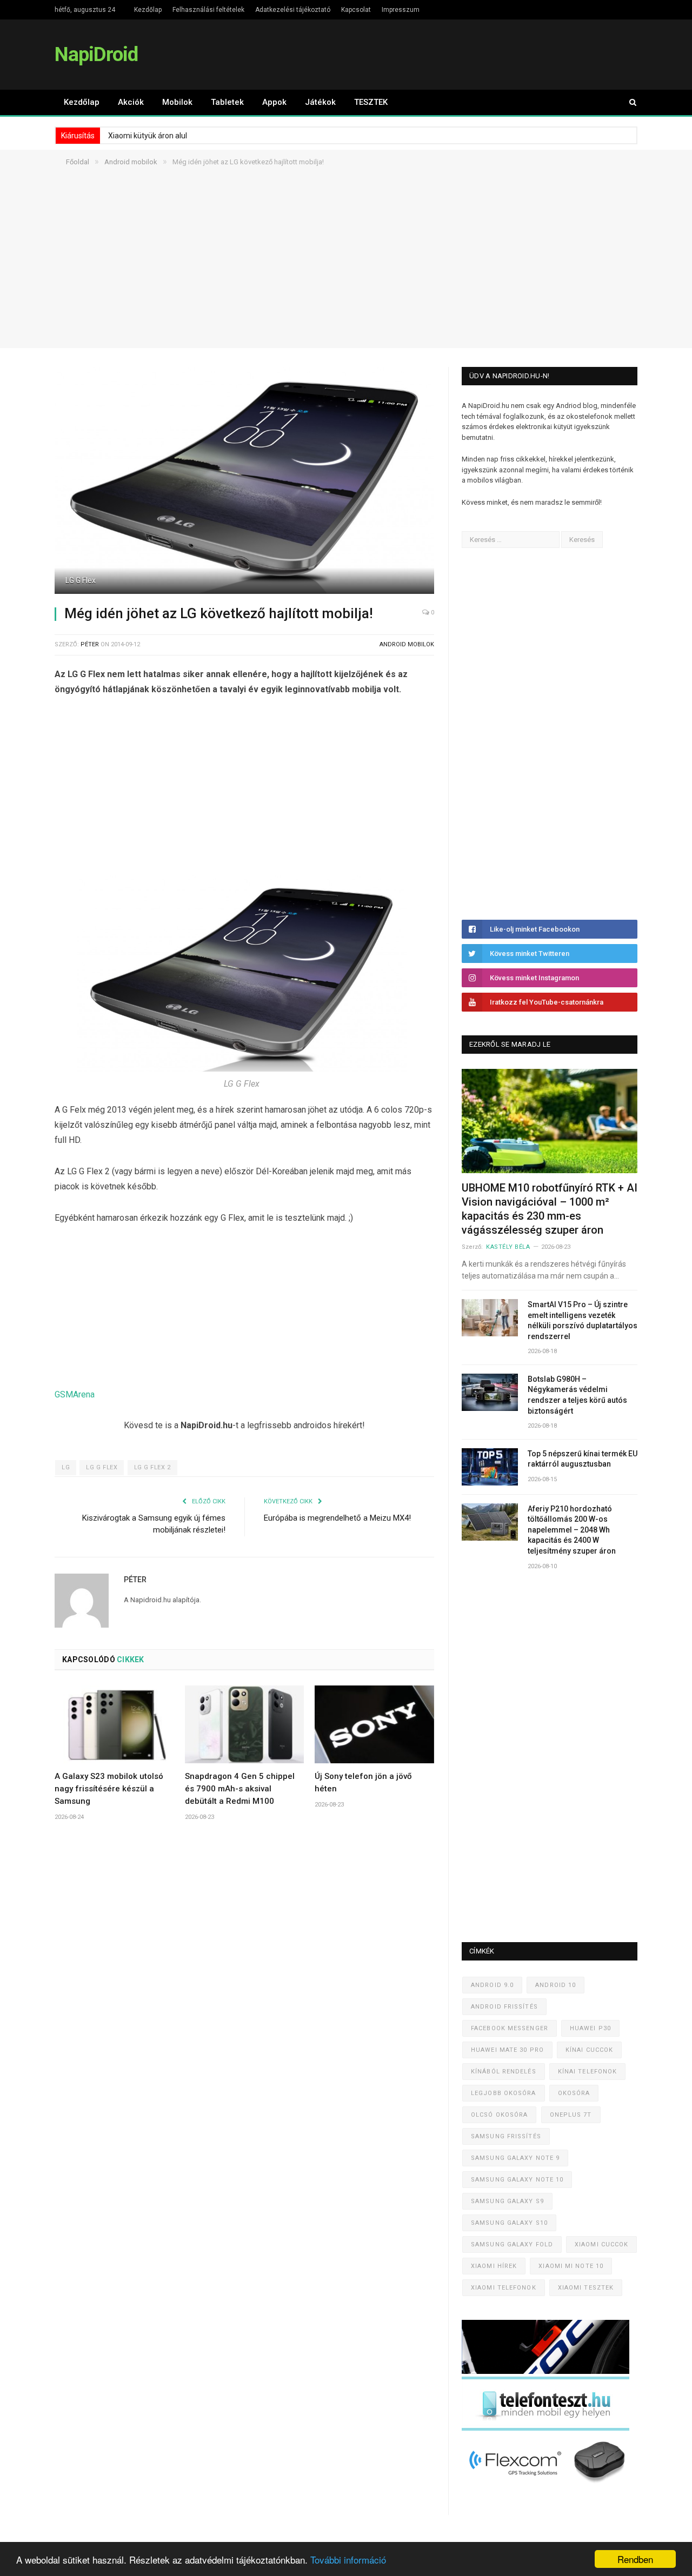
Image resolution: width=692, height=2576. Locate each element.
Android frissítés (504, 2007)
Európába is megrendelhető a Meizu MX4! (337, 1518)
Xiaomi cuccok (601, 2244)
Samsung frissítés (506, 2136)
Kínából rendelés (504, 2072)
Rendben (635, 2559)
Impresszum (401, 10)
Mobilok (177, 102)
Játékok (320, 102)
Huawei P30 (590, 2028)
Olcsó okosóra (499, 2115)
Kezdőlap (148, 10)
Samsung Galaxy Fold (512, 2244)
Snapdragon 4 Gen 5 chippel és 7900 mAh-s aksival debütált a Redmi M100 (240, 1789)
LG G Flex (102, 1467)
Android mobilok (407, 644)
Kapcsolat (356, 10)
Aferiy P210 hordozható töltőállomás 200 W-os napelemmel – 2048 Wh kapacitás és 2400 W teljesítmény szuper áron (572, 1530)
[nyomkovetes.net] (548, 2486)
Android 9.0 (492, 1985)
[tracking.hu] (545, 2371)
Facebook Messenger (510, 2028)
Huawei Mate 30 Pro (507, 2050)
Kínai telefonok (588, 2072)
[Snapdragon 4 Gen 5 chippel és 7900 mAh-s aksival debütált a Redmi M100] (245, 1724)
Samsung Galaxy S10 (509, 2223)
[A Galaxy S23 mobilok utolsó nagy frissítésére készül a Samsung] (114, 1724)
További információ (348, 2560)
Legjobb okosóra (504, 2093)
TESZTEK (371, 102)
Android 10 (555, 1985)
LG (66, 1467)
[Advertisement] (346, 272)
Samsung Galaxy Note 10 (517, 2180)
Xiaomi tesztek (586, 2288)
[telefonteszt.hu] (545, 2428)
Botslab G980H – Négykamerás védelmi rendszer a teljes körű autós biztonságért (577, 1395)
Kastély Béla (508, 1247)
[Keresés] (628, 102)
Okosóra (574, 2093)
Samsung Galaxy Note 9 (515, 2158)
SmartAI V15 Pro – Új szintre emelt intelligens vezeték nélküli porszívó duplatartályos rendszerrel (583, 1320)
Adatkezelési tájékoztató (293, 10)
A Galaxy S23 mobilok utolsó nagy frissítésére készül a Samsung (109, 1789)
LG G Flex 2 (152, 1467)
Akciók (131, 102)
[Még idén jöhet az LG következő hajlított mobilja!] (244, 482)
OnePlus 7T (571, 2115)
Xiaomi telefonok (504, 2288)
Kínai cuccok (589, 2050)
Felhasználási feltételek (208, 10)
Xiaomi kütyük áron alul (148, 136)
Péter (90, 644)
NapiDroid (96, 54)
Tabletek (227, 102)
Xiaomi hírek (494, 2266)
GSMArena (75, 1394)
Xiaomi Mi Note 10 (571, 2266)
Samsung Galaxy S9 (507, 2201)
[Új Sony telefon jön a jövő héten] (374, 1724)
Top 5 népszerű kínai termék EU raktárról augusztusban (583, 1459)
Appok (274, 102)
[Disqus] (244, 1989)
